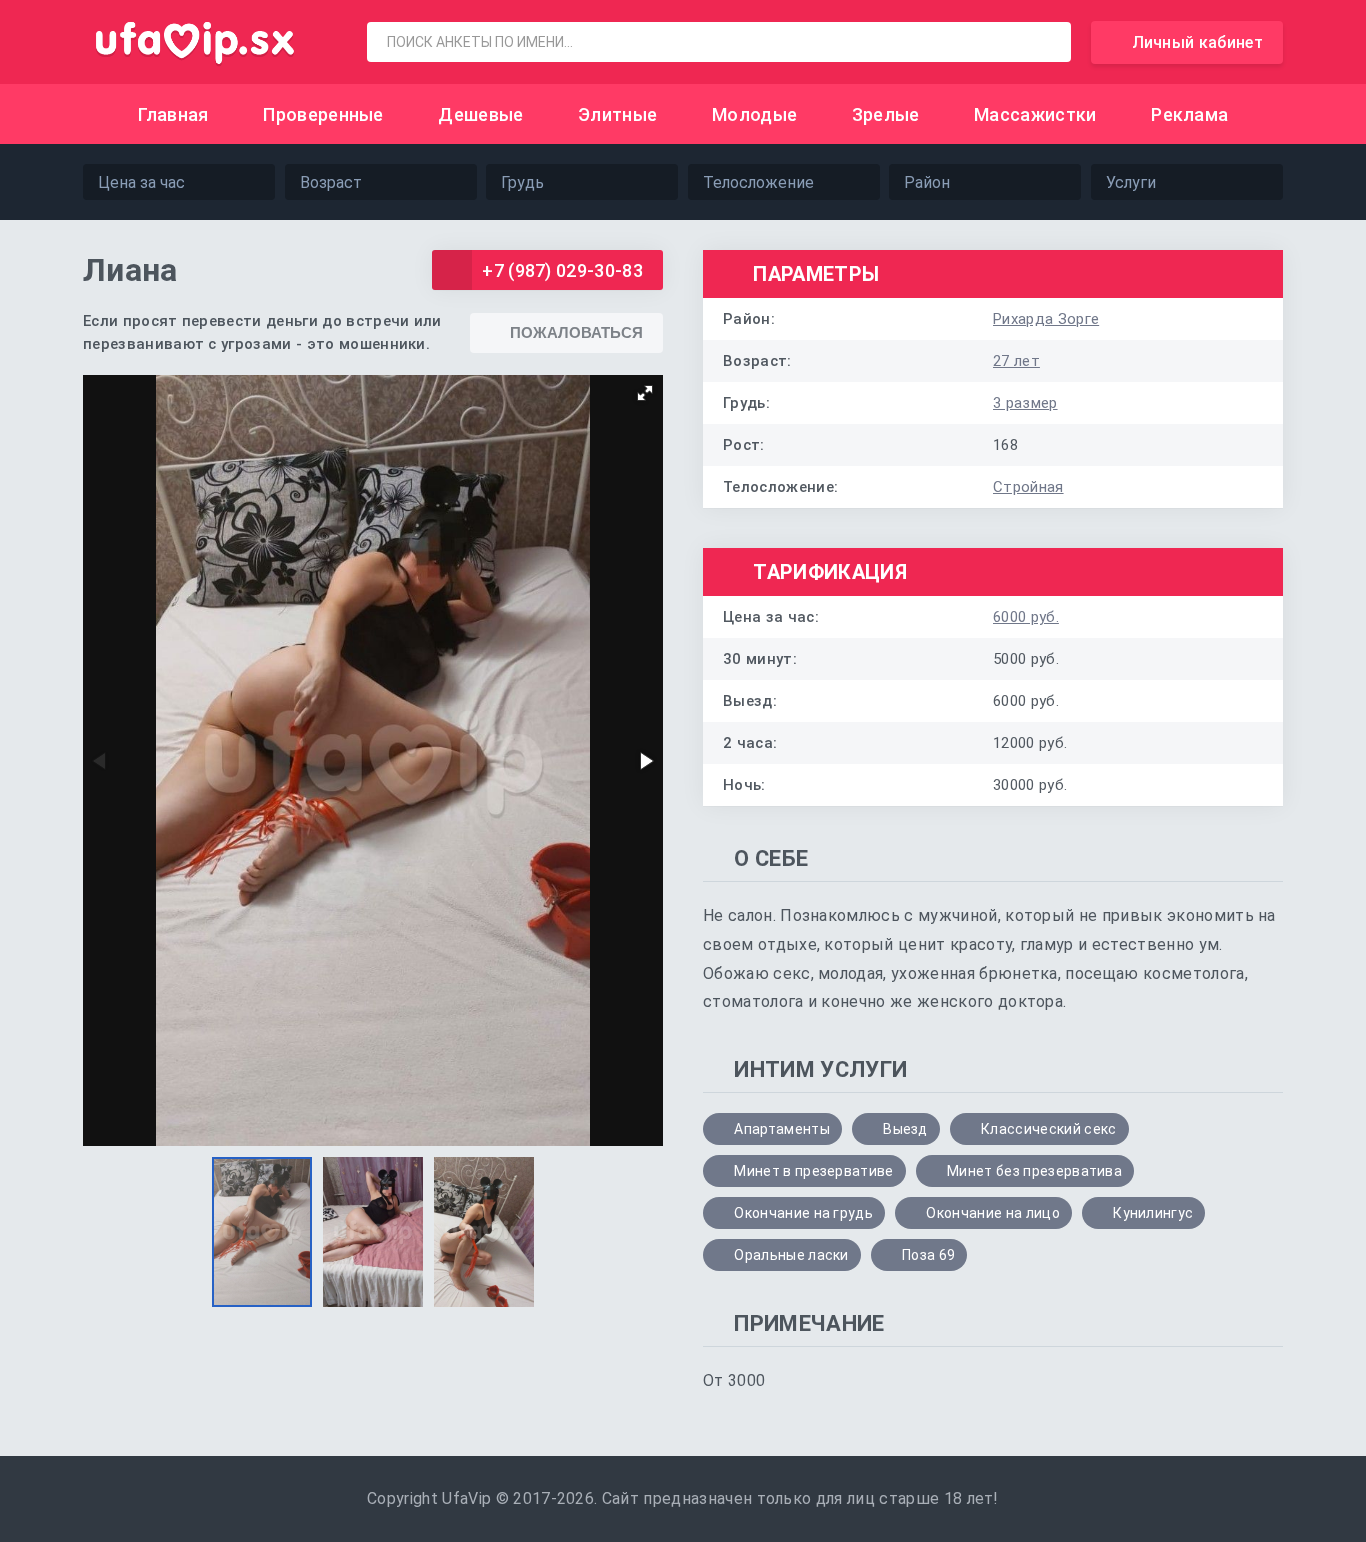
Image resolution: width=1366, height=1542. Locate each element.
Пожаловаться (576, 332)
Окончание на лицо (992, 1213)
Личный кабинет (1197, 42)
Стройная (1028, 487)
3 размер (1025, 403)
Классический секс (1048, 1129)
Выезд (905, 1129)
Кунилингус (1153, 1213)
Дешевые (480, 114)
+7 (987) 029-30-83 (562, 270)
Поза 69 (928, 1255)
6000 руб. (1026, 617)
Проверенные (323, 114)
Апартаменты (782, 1129)
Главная (173, 114)
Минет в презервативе (813, 1171)
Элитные (617, 114)
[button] (645, 393)
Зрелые (886, 114)
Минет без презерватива (1034, 1171)
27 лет (1016, 361)
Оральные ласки (791, 1255)
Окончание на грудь (803, 1213)
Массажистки (1035, 114)
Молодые (754, 114)
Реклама (1189, 114)
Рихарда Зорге (1046, 319)
